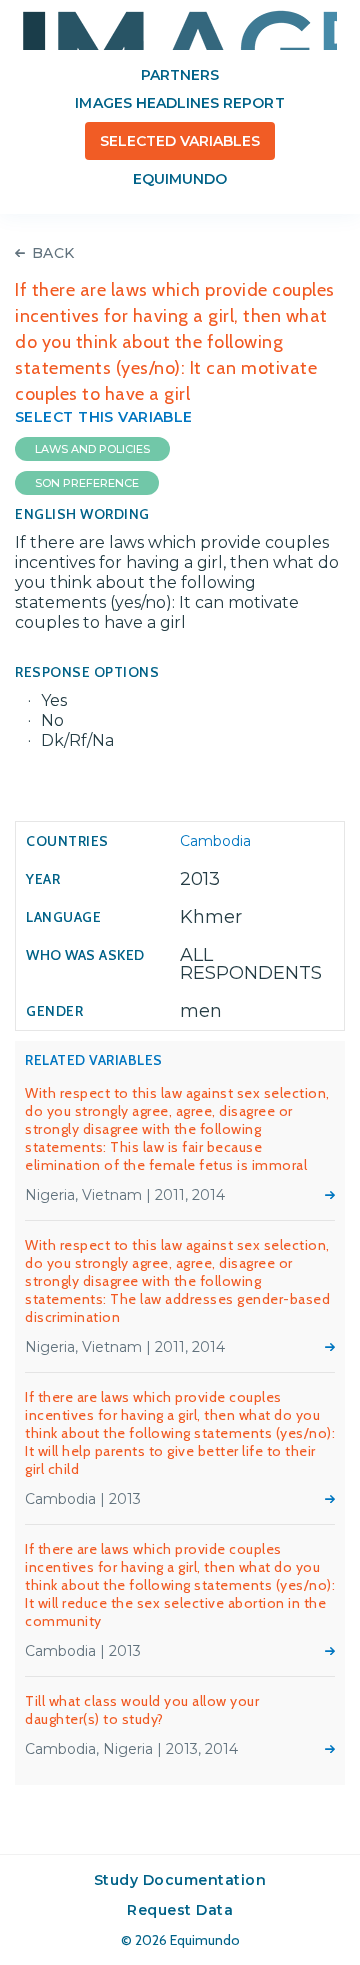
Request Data (180, 1910)
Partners (180, 75)
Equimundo (180, 179)
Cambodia (215, 841)
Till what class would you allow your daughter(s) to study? (142, 1710)
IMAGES (180, 30)
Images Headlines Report (179, 103)
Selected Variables (180, 141)
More (330, 1195)
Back (53, 253)
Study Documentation (180, 1880)
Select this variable (104, 417)
